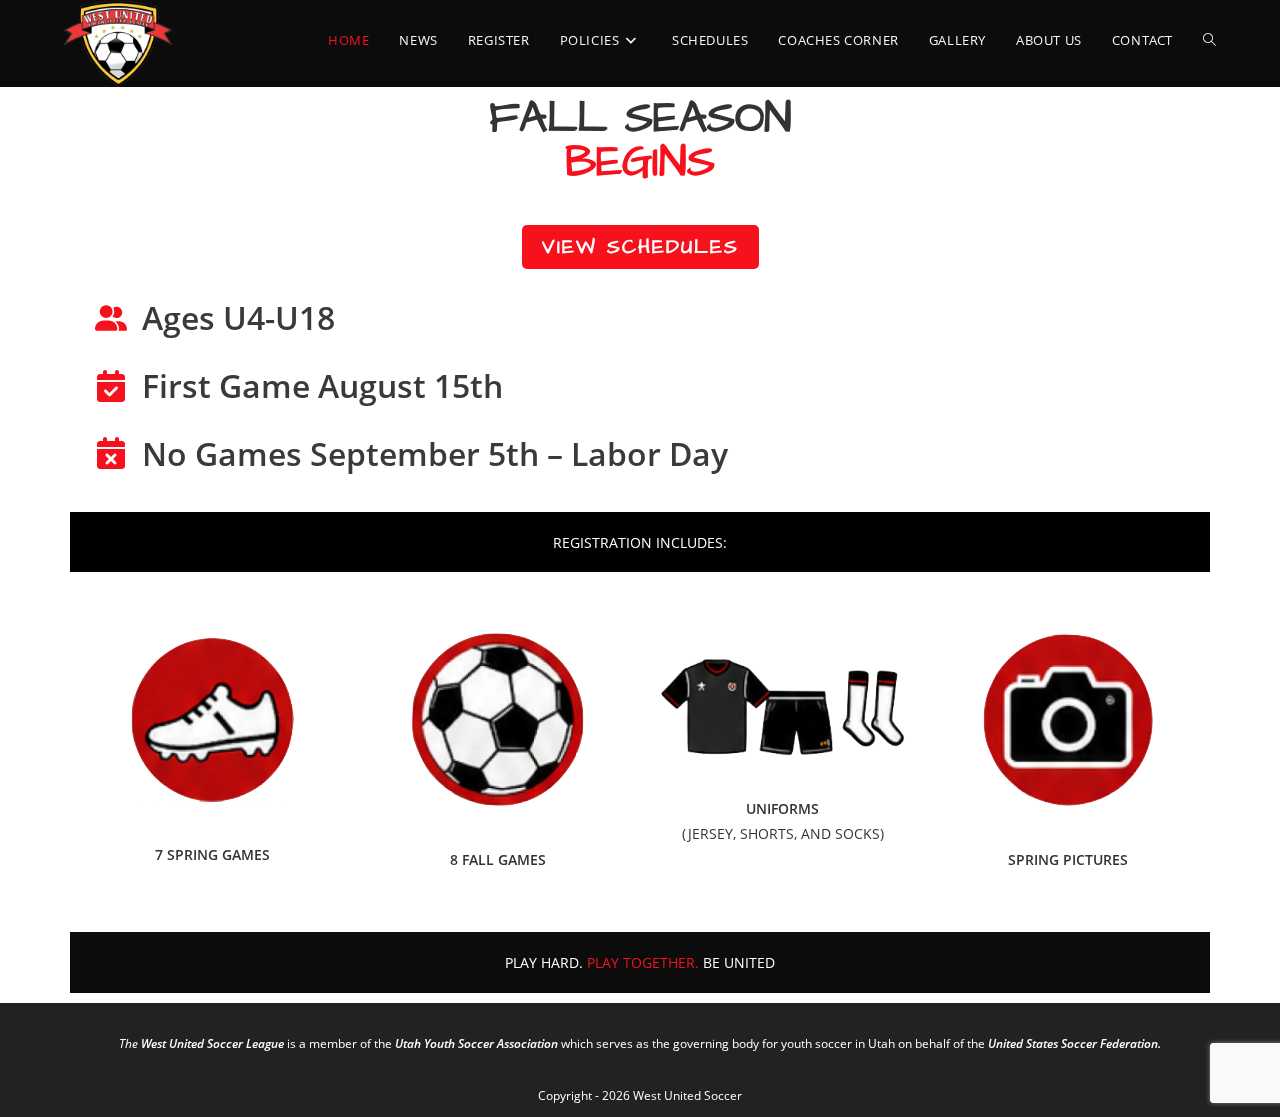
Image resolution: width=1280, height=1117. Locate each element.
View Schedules (640, 247)
